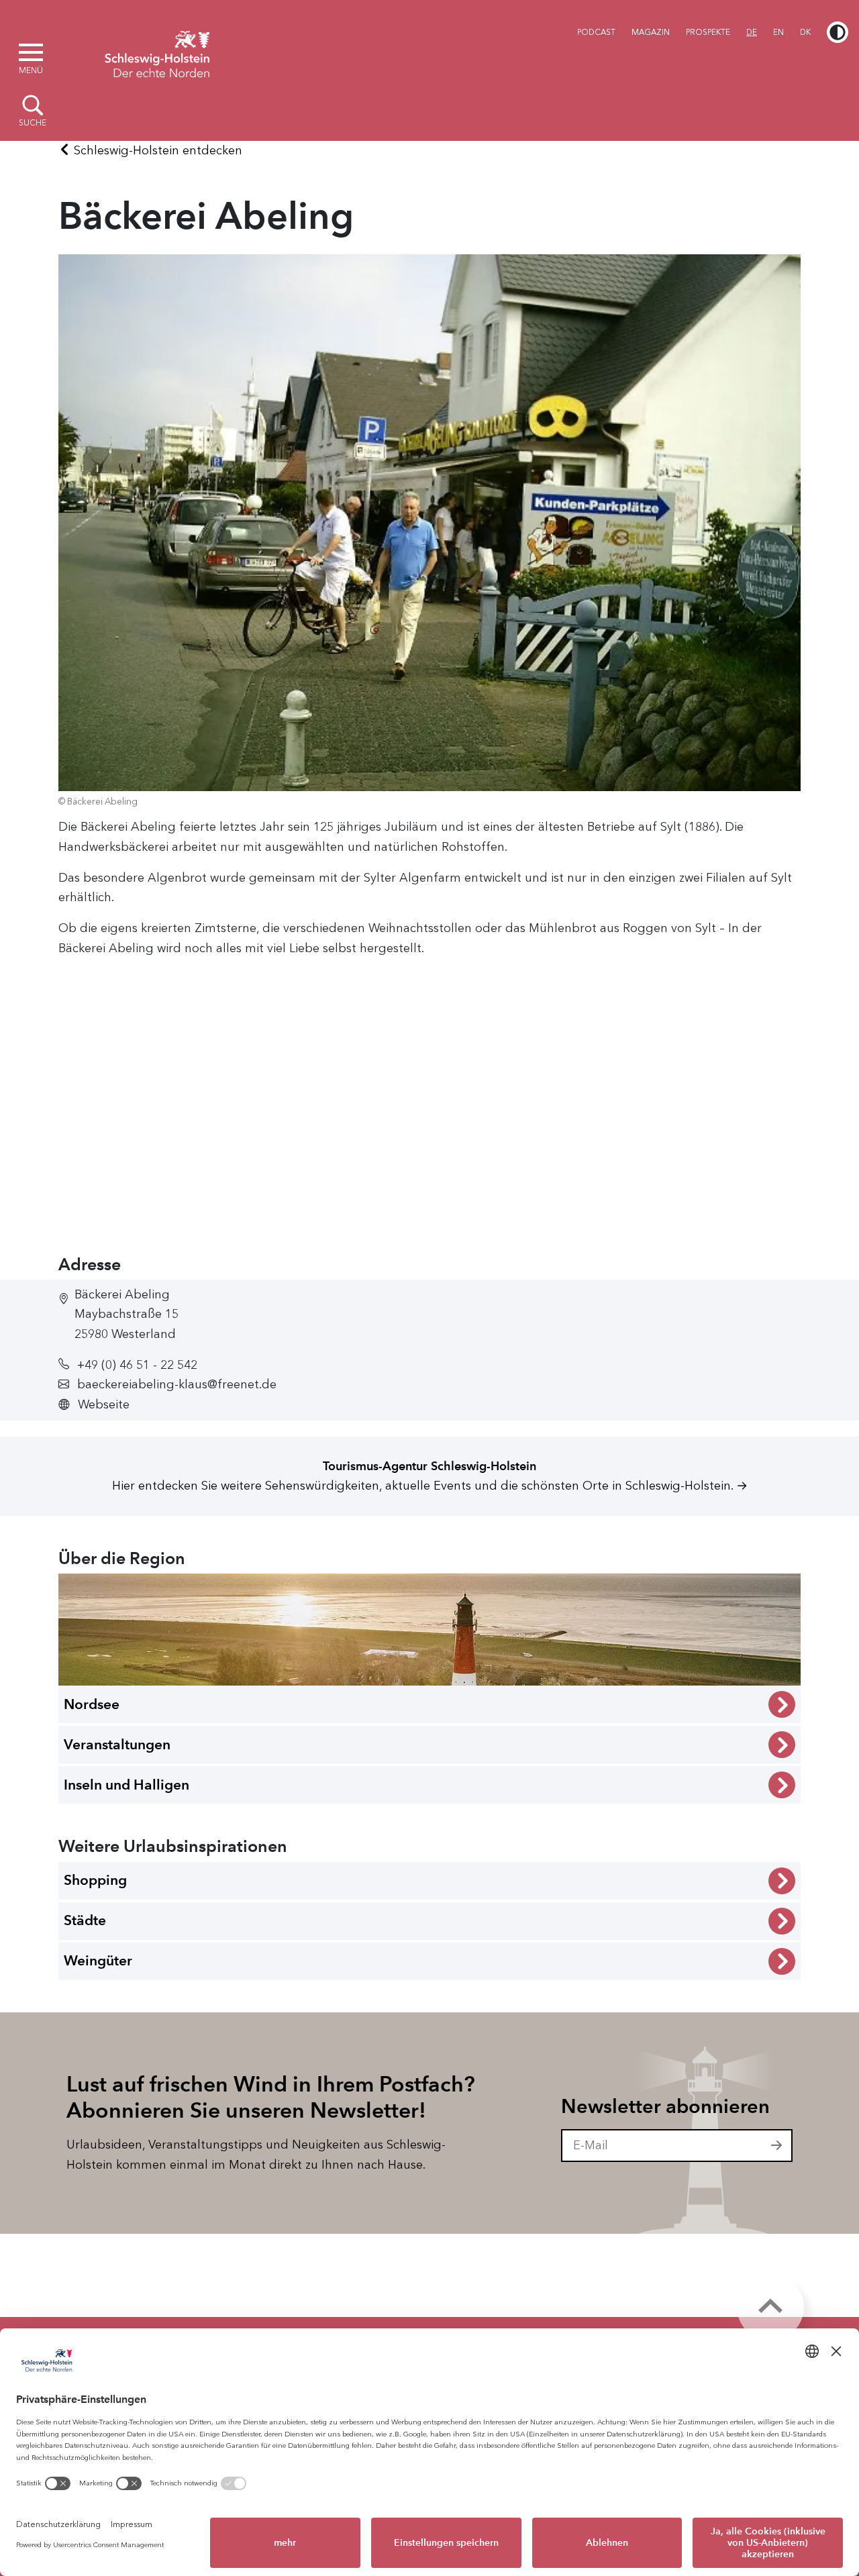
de (752, 32)
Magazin (651, 32)
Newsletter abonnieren (665, 2106)
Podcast (596, 32)
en (778, 32)
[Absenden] (777, 2146)
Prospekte (708, 32)
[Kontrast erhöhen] (838, 32)
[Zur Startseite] (157, 52)
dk (805, 32)
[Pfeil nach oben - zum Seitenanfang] (770, 2307)
